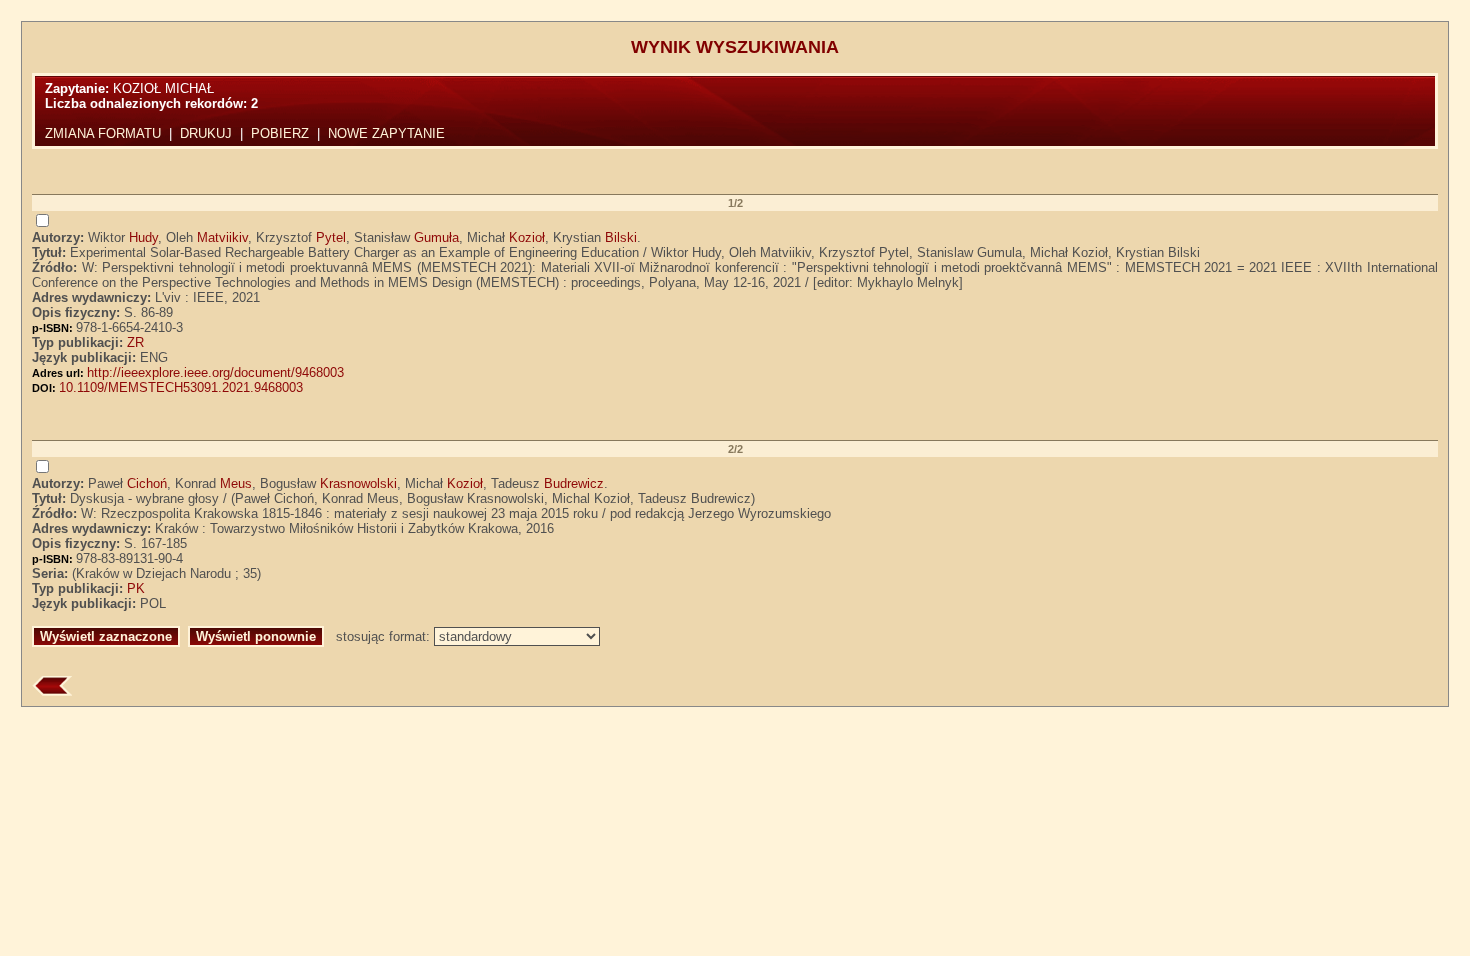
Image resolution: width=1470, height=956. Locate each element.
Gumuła (436, 237)
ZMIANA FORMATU (103, 133)
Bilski (621, 237)
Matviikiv (222, 237)
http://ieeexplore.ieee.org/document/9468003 (215, 372)
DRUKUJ (206, 133)
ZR (135, 342)
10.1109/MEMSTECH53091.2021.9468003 (181, 387)
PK (136, 588)
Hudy (143, 237)
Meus (236, 483)
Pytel (331, 237)
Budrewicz (574, 483)
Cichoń (147, 483)
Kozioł (527, 237)
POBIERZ (280, 133)
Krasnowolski (358, 483)
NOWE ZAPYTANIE (386, 133)
